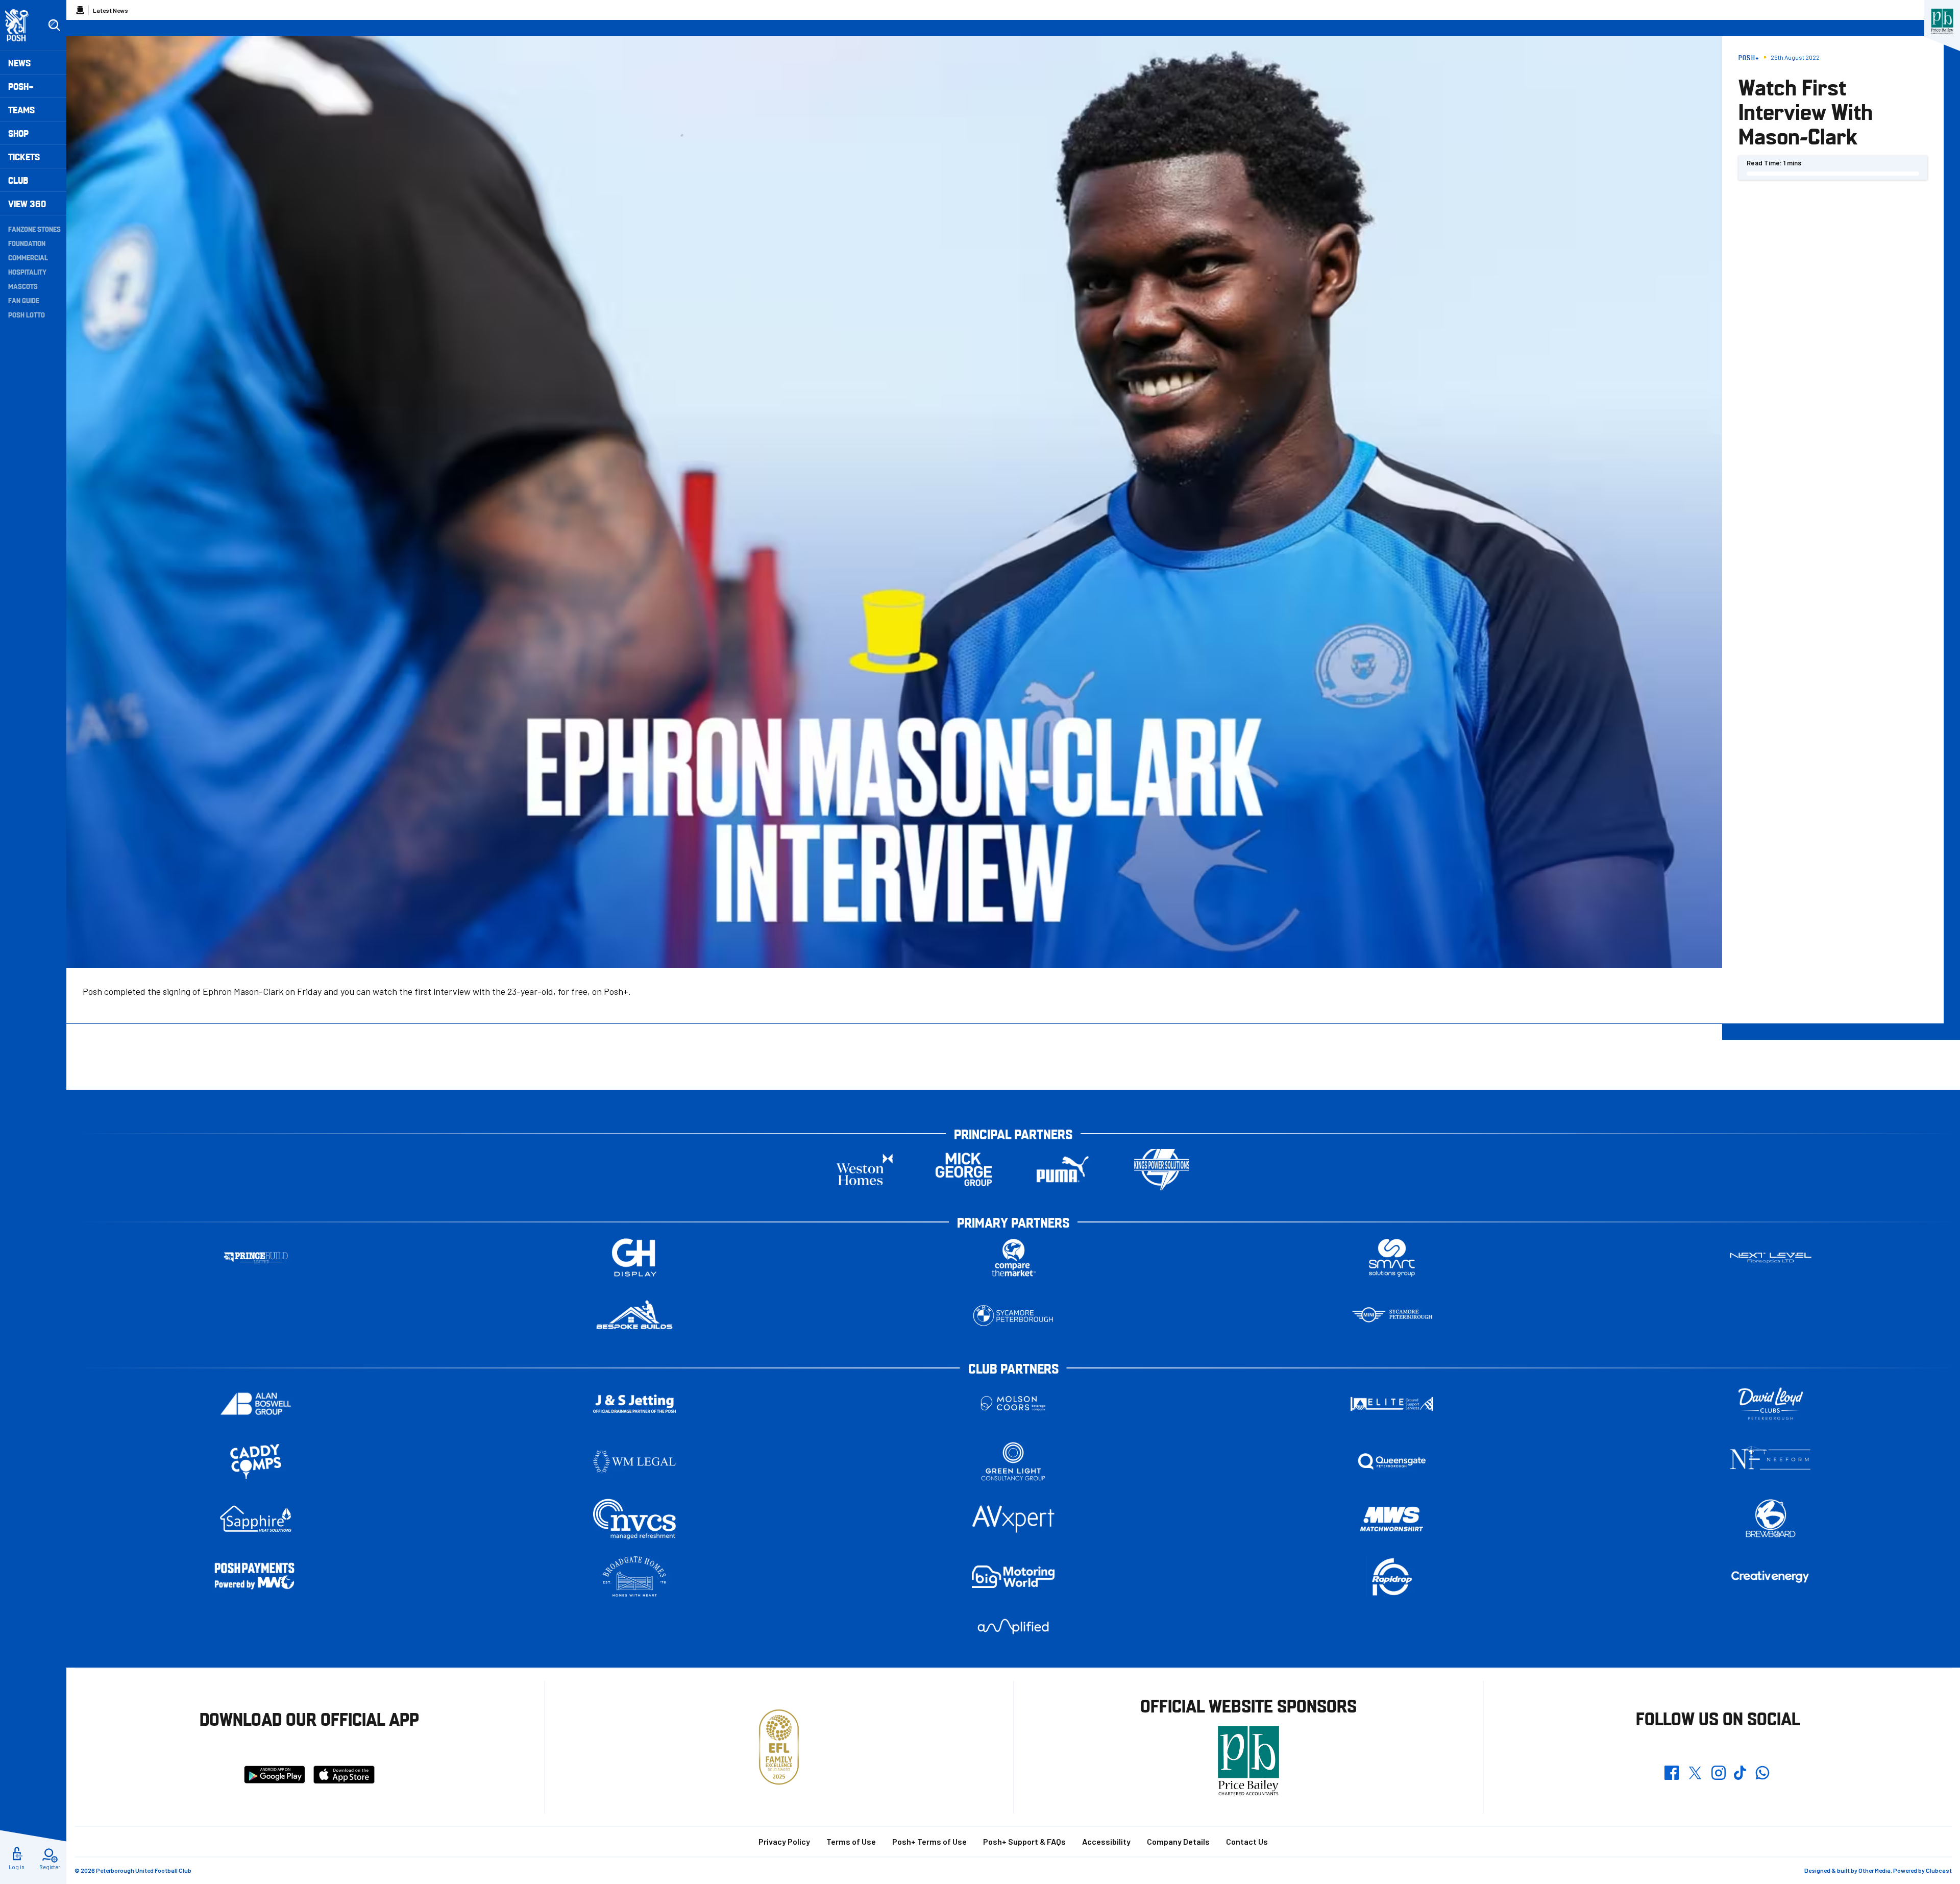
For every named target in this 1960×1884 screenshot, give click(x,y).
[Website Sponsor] (1942, 21)
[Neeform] (1771, 1462)
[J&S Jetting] (634, 1403)
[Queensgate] (1392, 1462)
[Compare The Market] (1013, 1258)
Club (18, 180)
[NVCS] (634, 1519)
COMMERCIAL (28, 257)
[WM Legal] (634, 1462)
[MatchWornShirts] (1392, 1519)
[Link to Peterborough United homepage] (21, 25)
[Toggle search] (54, 26)
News (19, 63)
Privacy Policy (784, 1841)
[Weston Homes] (865, 1170)
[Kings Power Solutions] (1162, 1170)
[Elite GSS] (1392, 1404)
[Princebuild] (256, 1258)
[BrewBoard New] (1771, 1519)
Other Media (1875, 1870)
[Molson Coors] (1013, 1404)
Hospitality (27, 272)
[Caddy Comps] (256, 1462)
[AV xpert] (1013, 1519)
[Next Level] (1771, 1258)
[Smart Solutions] (1392, 1258)
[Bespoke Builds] (634, 1316)
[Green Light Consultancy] (1013, 1462)
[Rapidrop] (1392, 1577)
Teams (21, 109)
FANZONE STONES (34, 229)
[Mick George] (964, 1170)
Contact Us (1247, 1841)
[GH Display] (634, 1258)
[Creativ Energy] (1771, 1577)
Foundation (27, 243)
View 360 (27, 203)
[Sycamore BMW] (1013, 1316)
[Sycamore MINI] (1392, 1316)
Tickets (24, 156)
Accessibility (1106, 1841)
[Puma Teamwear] (1063, 1170)
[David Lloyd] (1771, 1404)
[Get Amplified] (1013, 1626)
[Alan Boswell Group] (256, 1404)
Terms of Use (851, 1841)
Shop (18, 133)
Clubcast (1939, 1870)
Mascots (23, 286)
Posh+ (21, 86)
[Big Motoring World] (1013, 1576)
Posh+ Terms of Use (929, 1841)
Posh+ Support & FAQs (1024, 1841)
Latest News (111, 10)
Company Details (1178, 1841)
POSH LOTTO (27, 314)
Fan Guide (24, 300)
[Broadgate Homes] (634, 1577)
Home (80, 10)
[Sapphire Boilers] (256, 1519)
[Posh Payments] (256, 1577)
